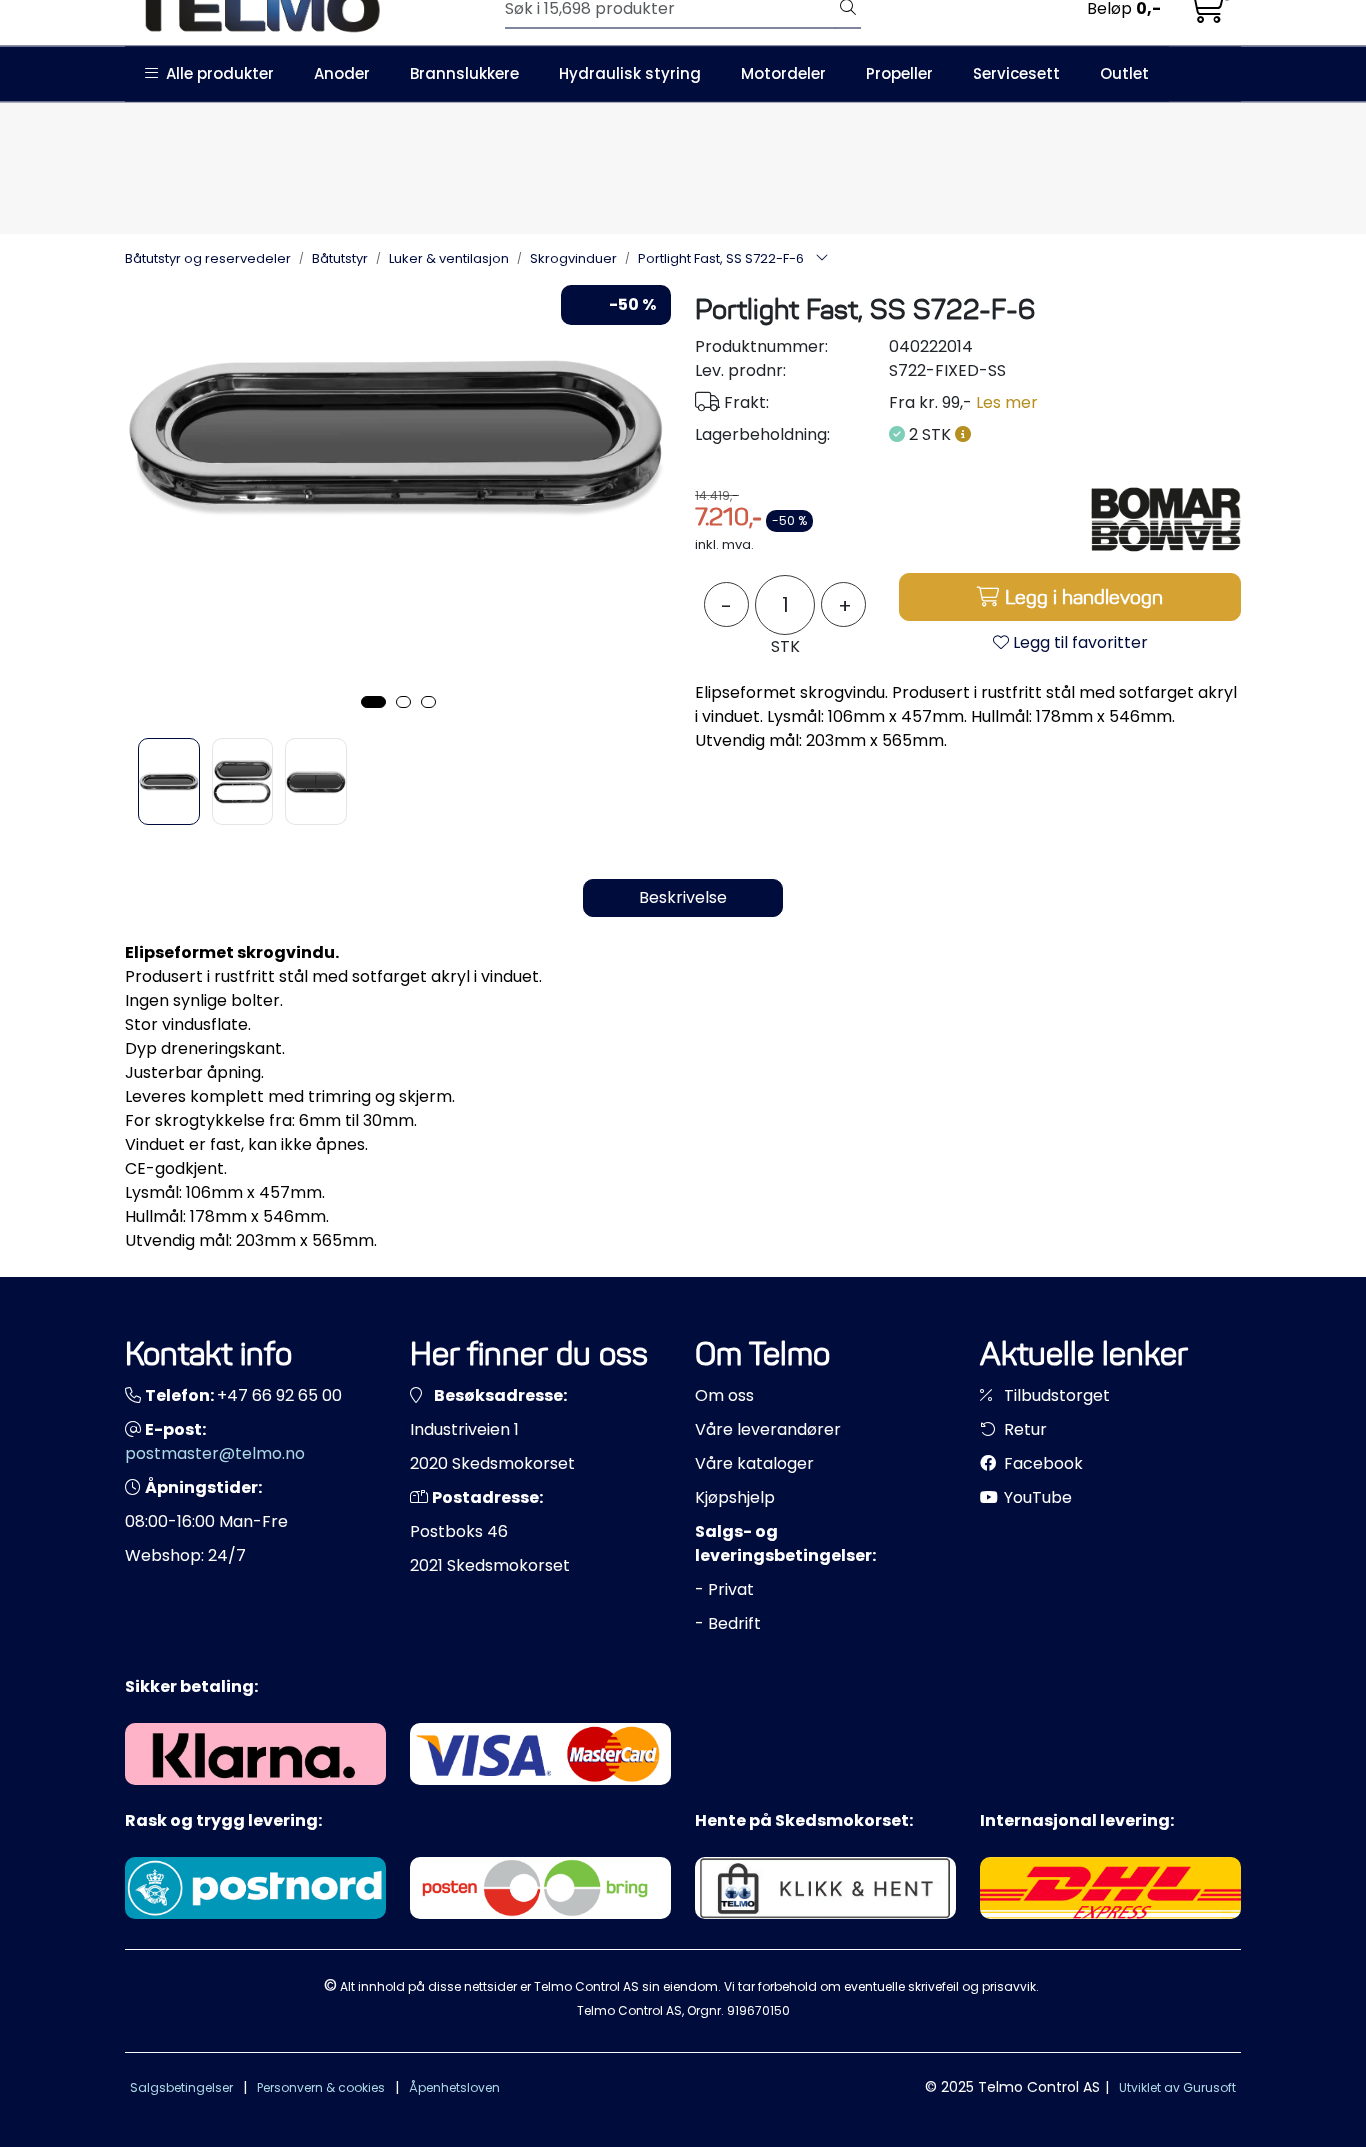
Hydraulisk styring (630, 73)
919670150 (758, 2010)
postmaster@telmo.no (215, 1453)
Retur (1023, 1429)
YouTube (1036, 1497)
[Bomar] (1166, 519)
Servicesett (1016, 73)
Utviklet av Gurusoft (1177, 2087)
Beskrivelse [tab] (683, 897)
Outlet (1124, 73)
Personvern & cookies (321, 2087)
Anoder (342, 73)
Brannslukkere (464, 73)
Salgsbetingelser (181, 2087)
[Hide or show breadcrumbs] (822, 259)
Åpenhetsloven (454, 2087)
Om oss (724, 1395)
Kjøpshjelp (735, 1497)
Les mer (1007, 402)
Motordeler (783, 73)
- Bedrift (728, 1623)
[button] (373, 702)
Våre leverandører (768, 1429)
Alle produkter (216, 73)
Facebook (1041, 1463)
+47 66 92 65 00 (279, 1395)
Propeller (899, 73)
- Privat (724, 1589)
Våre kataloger (754, 1463)
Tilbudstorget (1055, 1395)
